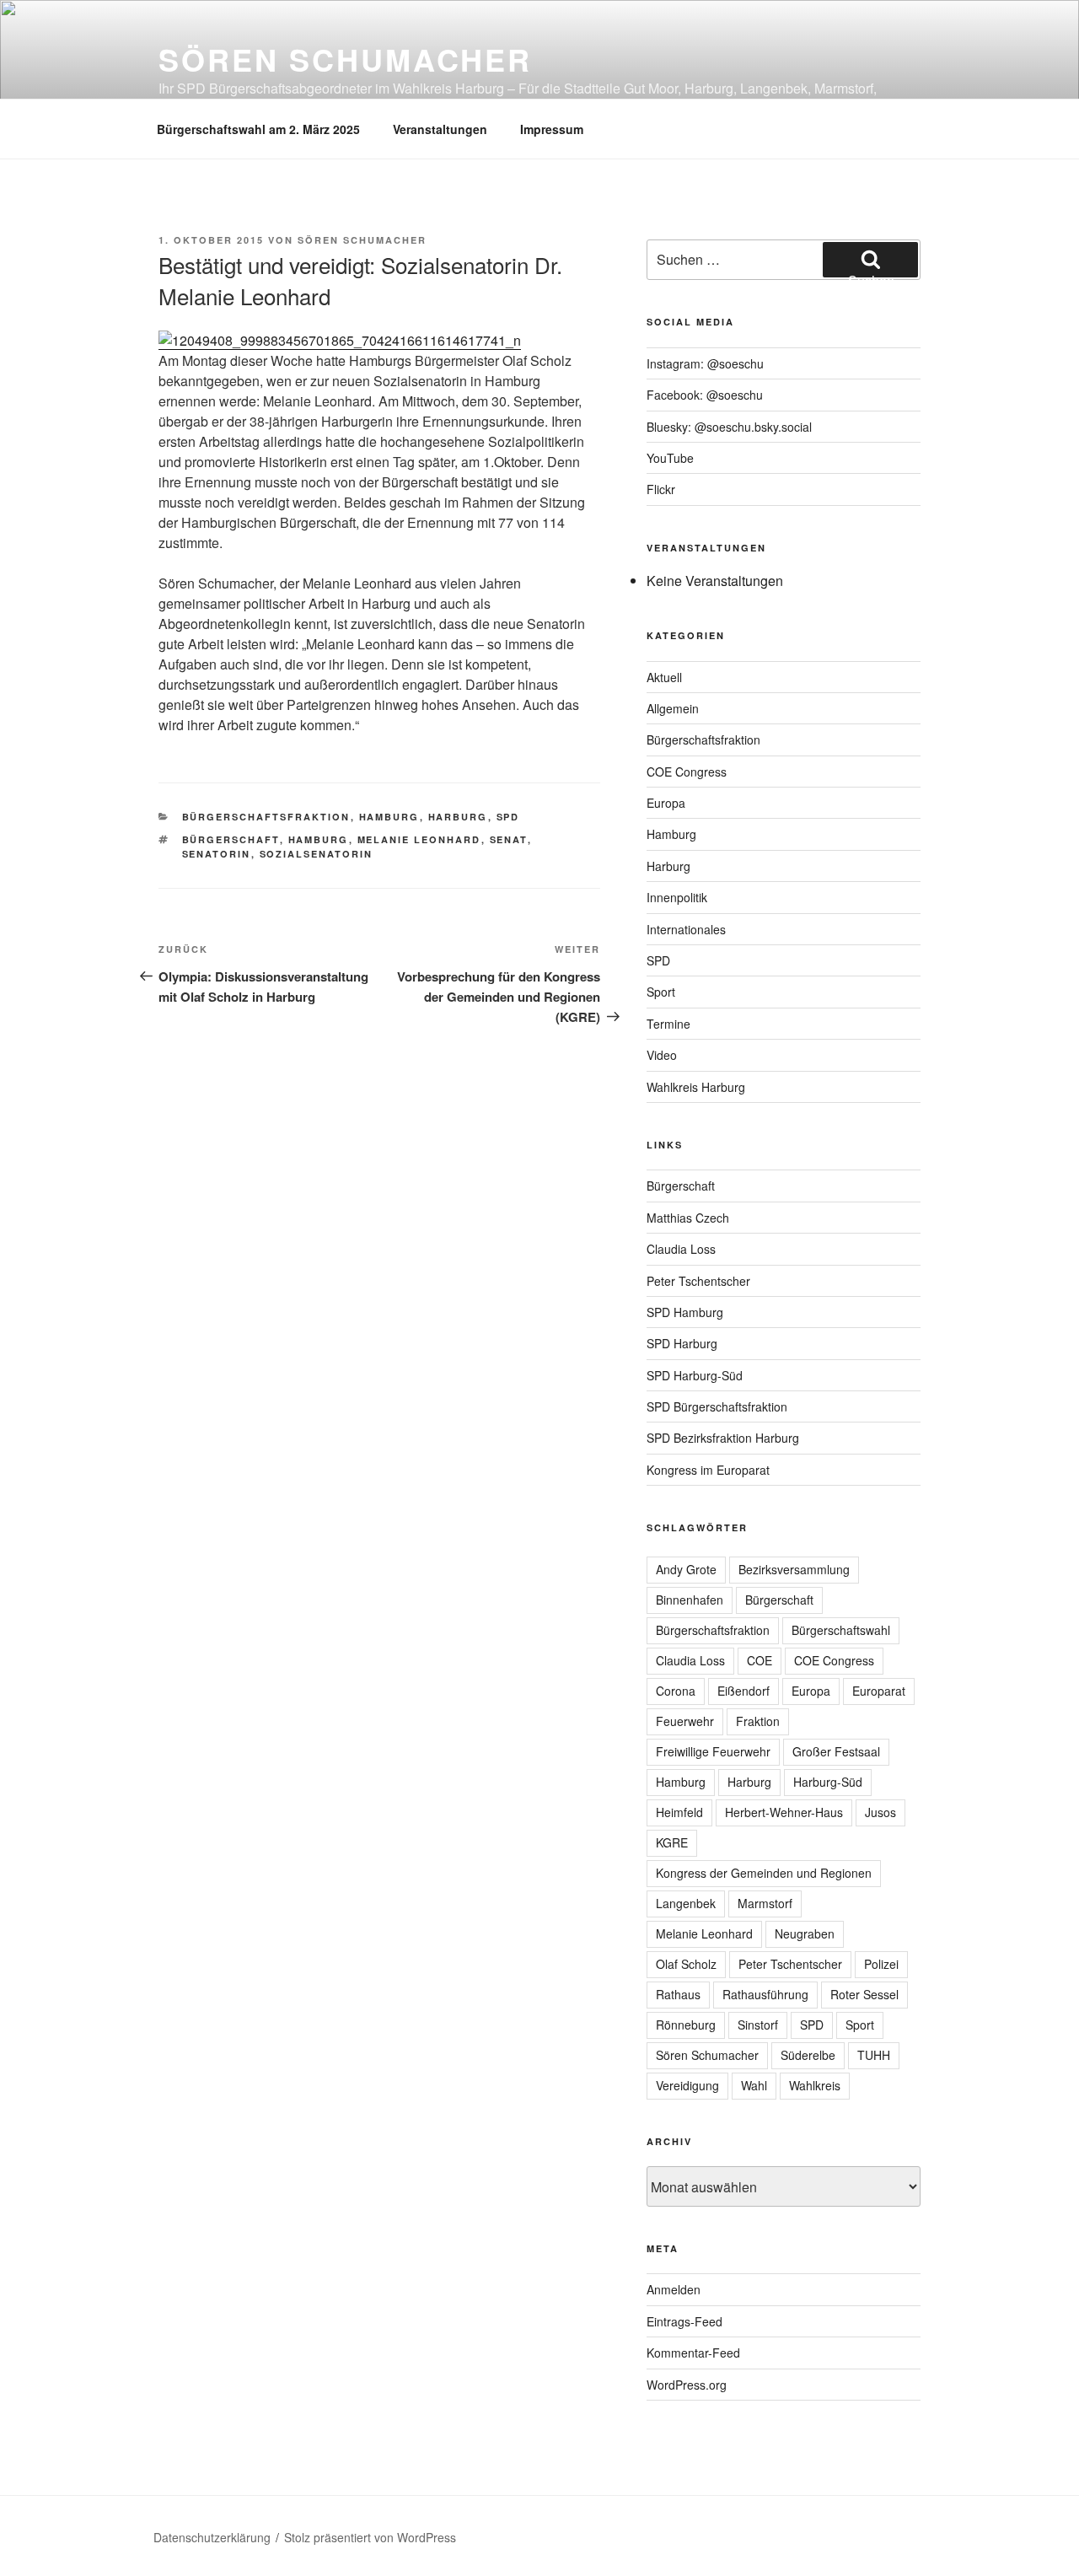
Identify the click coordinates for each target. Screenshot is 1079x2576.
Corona (676, 1691)
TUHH (874, 2055)
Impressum (552, 129)
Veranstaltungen (440, 129)
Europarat (879, 1691)
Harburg (458, 817)
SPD (508, 817)
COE (760, 1660)
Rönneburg (686, 2025)
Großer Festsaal (836, 1751)
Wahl (754, 2085)
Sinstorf (758, 2025)
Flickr (661, 489)
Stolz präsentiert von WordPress (370, 2537)
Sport (661, 992)
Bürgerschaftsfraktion (266, 817)
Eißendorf (743, 1691)
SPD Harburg (682, 1343)
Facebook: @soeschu (705, 395)
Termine (668, 1024)
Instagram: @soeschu (705, 363)
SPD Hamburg (685, 1312)
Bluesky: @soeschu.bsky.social (729, 427)
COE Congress (687, 772)
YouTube (670, 458)
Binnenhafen (690, 1600)
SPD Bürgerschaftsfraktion (717, 1406)
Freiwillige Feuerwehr (713, 1751)
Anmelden (674, 2289)
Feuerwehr (685, 1721)
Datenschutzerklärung (212, 2537)
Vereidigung (687, 2085)
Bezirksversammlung (794, 1569)
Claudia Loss (681, 1249)
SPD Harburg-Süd (695, 1375)
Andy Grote (686, 1569)
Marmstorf (765, 1903)
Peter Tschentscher (698, 1281)
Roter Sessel (864, 1994)
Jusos (880, 1812)
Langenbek (686, 1903)
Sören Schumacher (345, 59)
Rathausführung (765, 1994)
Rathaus (678, 1994)
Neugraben (805, 1933)
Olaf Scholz (686, 1964)
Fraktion (758, 1721)
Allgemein (673, 708)
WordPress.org (687, 2385)
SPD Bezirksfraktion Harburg (723, 1438)
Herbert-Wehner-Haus (784, 1812)
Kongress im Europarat (708, 1470)
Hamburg (389, 817)
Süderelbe (808, 2055)
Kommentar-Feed (693, 2353)
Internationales (686, 929)
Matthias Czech (688, 1218)
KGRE (672, 1842)
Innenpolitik (677, 897)
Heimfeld (679, 1812)
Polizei (881, 1964)
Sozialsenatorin (317, 854)
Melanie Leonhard (419, 839)
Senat (509, 839)
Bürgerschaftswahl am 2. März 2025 (258, 129)
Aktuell (664, 677)
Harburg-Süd (828, 1782)
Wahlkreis (815, 2085)
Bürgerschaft (231, 839)
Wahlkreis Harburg (696, 1087)
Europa (666, 803)
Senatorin (217, 854)
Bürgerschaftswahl (841, 1630)
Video (662, 1055)
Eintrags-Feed (684, 2321)
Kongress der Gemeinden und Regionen (764, 1873)
